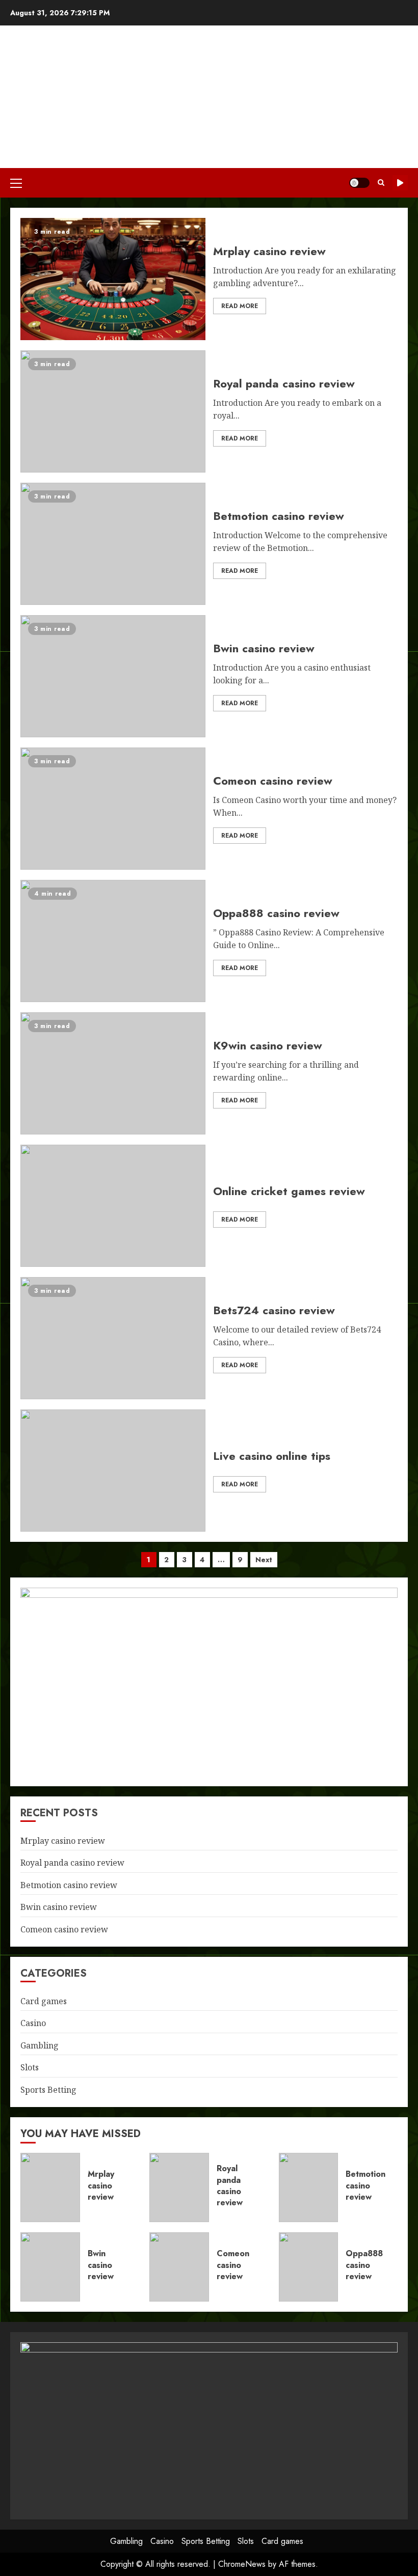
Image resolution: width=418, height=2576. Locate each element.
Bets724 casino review (113, 1338)
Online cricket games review (113, 1206)
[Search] (381, 183)
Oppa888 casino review (113, 941)
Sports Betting (48, 2090)
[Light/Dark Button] (359, 183)
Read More (240, 306)
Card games (44, 2001)
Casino (33, 2023)
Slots (30, 2067)
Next (264, 1560)
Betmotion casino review (113, 544)
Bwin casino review (113, 676)
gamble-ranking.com (209, 90)
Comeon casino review (113, 809)
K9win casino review (113, 1073)
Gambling (40, 2045)
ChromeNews (242, 2564)
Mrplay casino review (113, 279)
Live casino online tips (113, 1471)
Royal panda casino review (113, 411)
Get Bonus (400, 183)
